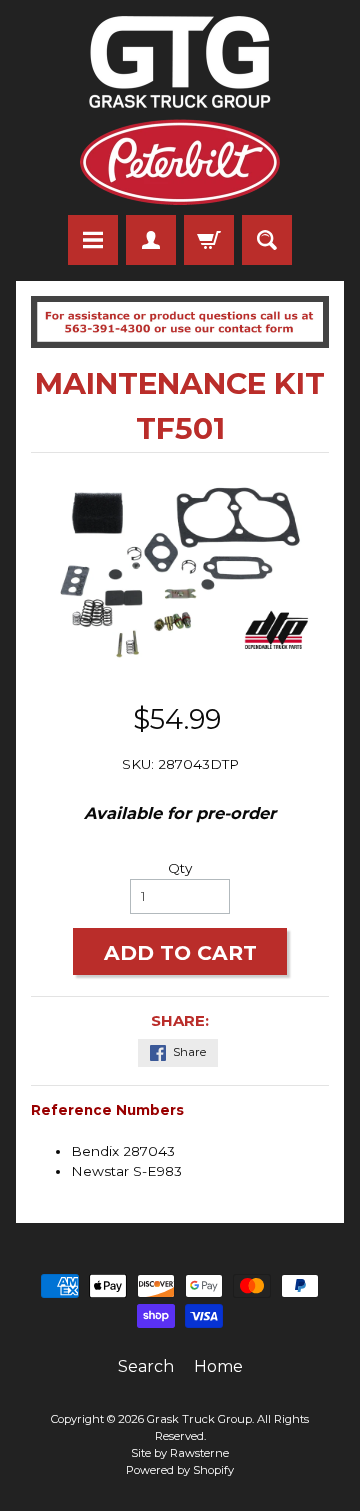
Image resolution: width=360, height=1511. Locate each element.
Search (146, 1366)
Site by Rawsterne (180, 1453)
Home (218, 1366)
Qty (180, 868)
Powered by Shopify (180, 1470)
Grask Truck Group (199, 1419)
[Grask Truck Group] (180, 110)
